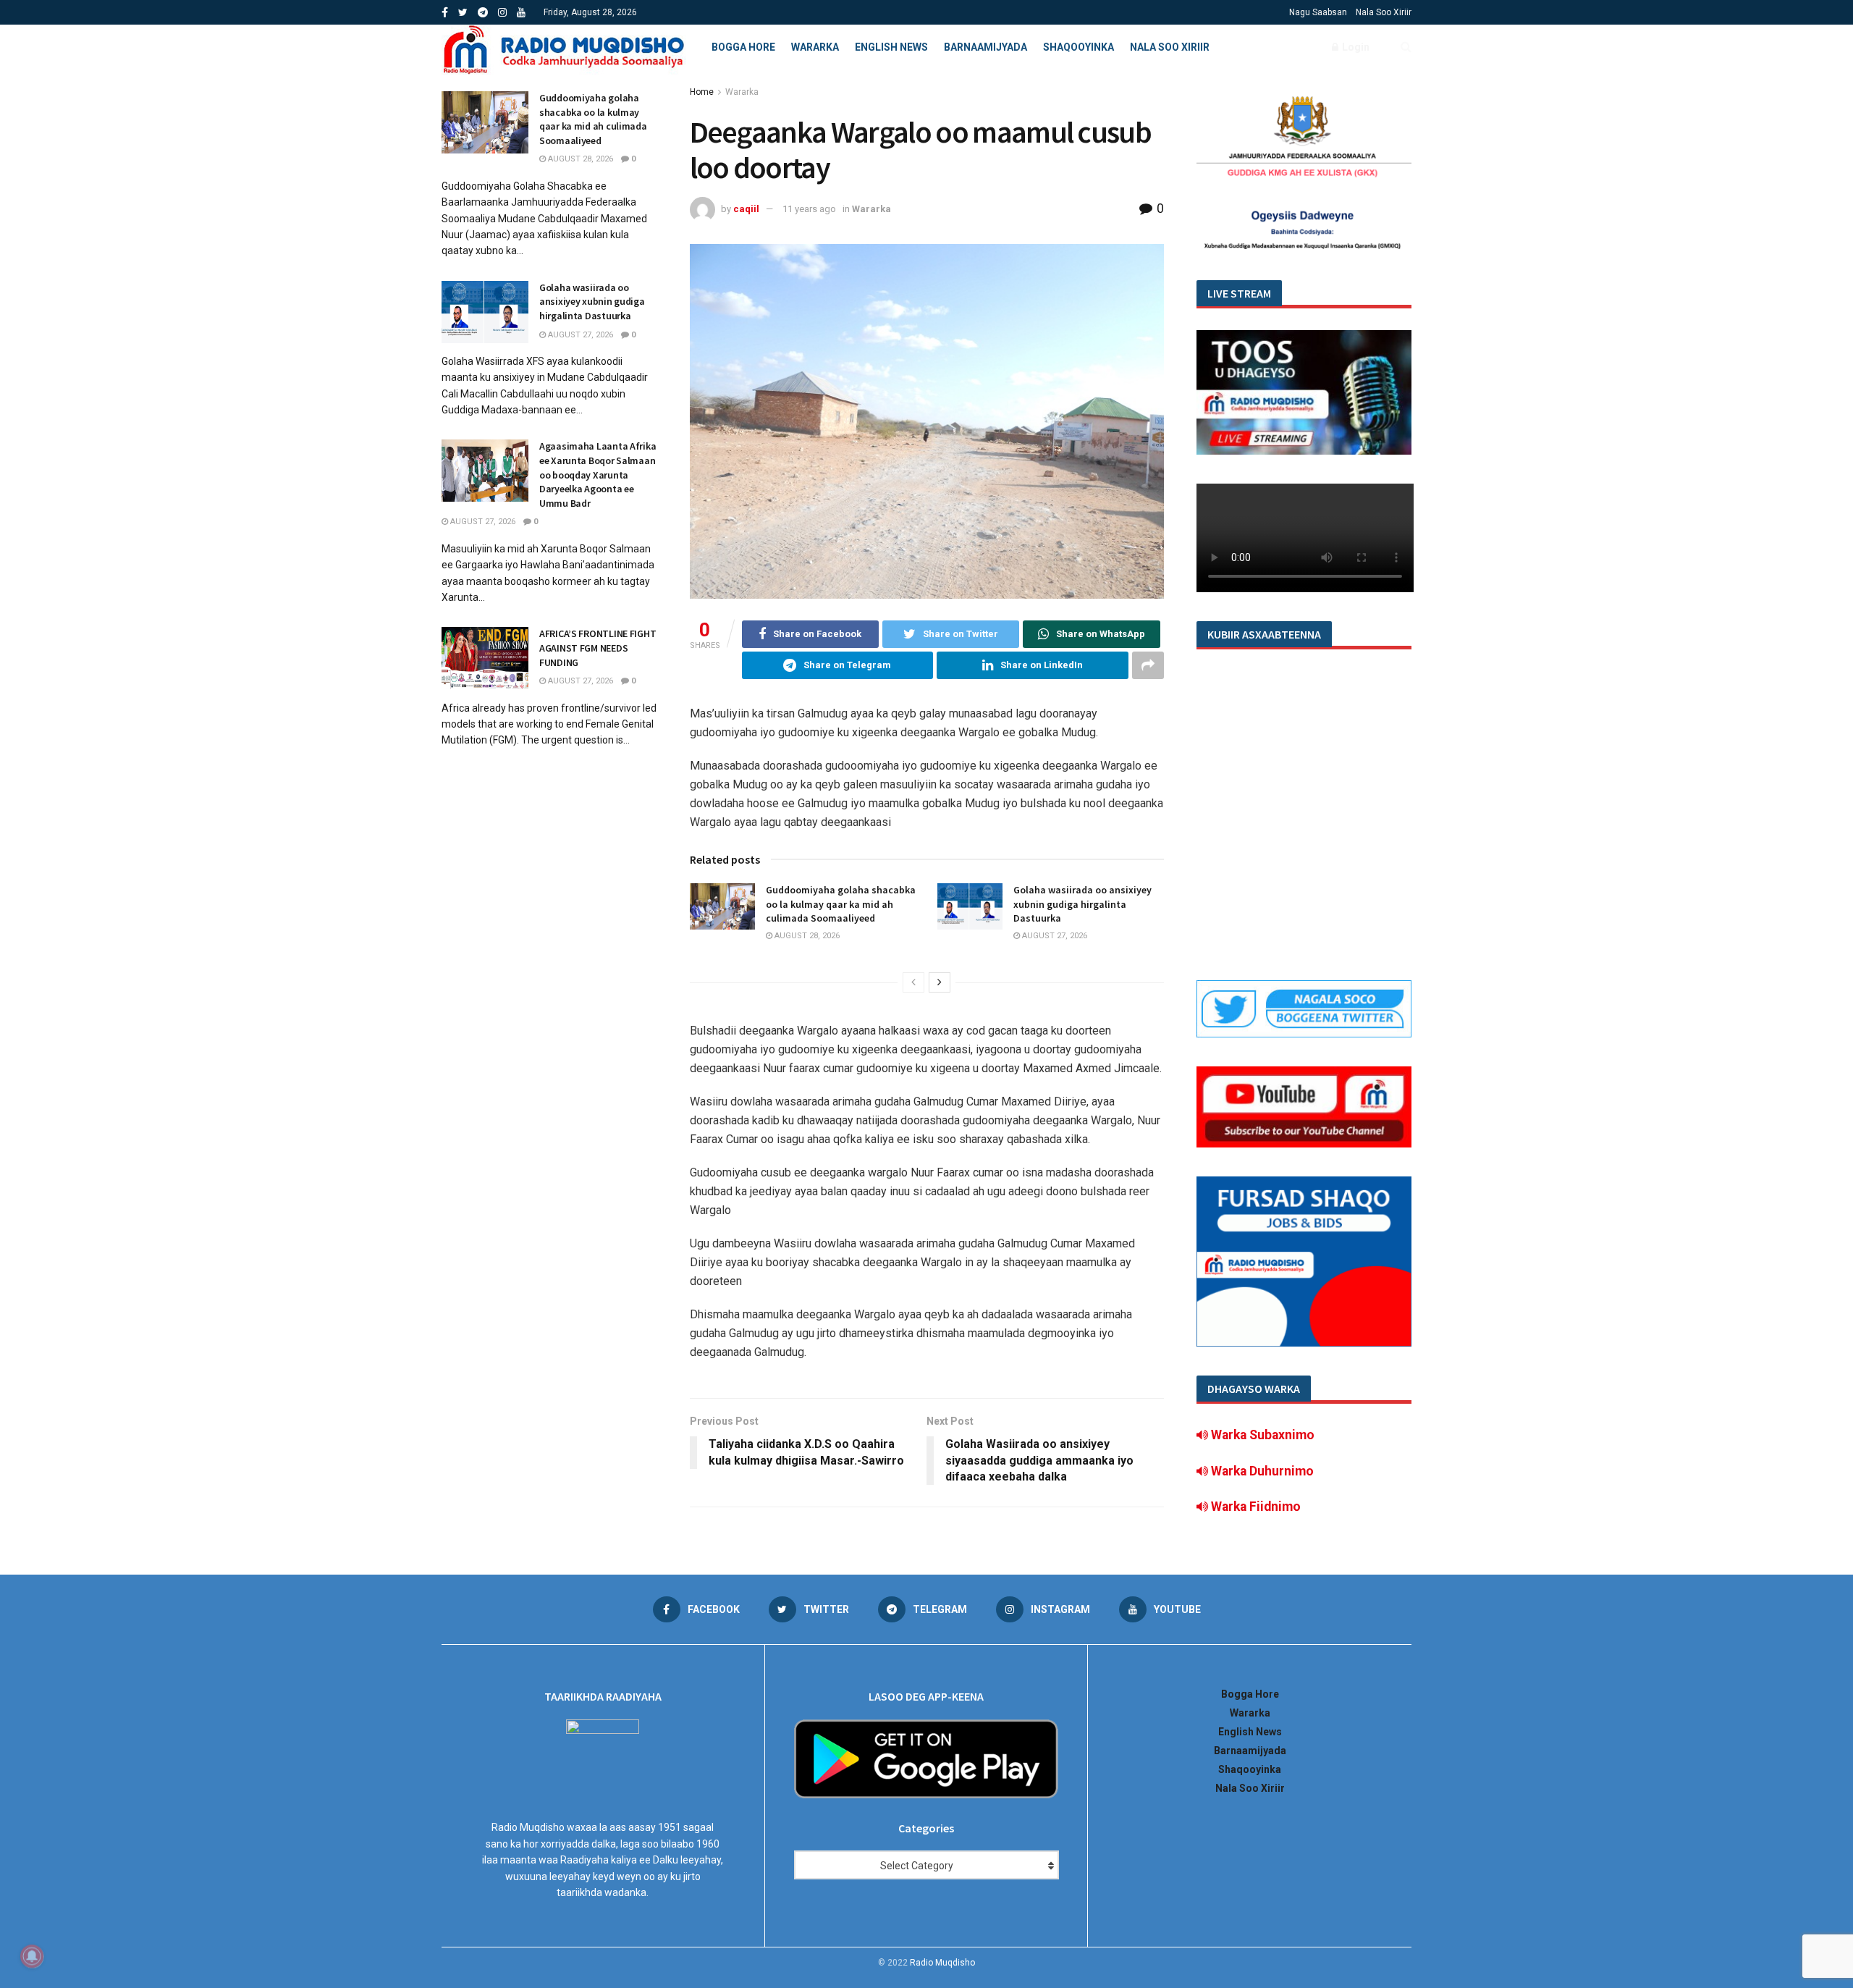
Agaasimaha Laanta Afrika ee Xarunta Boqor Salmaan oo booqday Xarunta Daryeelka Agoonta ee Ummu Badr (598, 474)
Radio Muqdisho (942, 1963)
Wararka (815, 47)
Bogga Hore (743, 47)
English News (891, 47)
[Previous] (913, 982)
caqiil (746, 209)
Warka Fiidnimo (1254, 1507)
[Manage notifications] (32, 1956)
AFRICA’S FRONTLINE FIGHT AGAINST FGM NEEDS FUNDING (598, 648)
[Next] (940, 982)
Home (702, 92)
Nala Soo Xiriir (1384, 12)
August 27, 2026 (1054, 936)
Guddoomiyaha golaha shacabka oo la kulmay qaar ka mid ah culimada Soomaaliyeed (841, 904)
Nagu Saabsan (1318, 12)
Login (1355, 47)
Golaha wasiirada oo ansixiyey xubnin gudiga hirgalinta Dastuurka (1082, 904)
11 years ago (809, 209)
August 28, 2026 (806, 936)
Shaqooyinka (1079, 47)
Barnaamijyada (985, 47)
